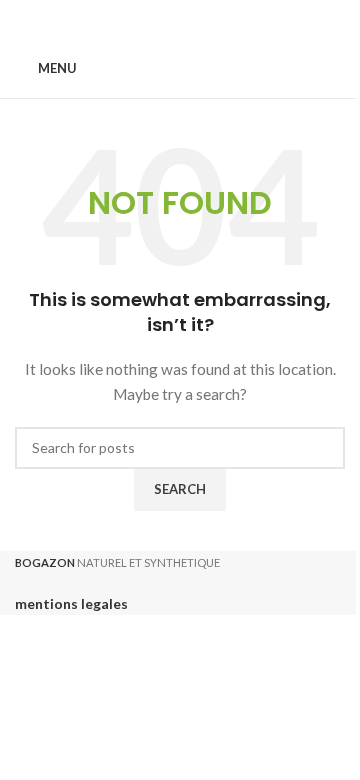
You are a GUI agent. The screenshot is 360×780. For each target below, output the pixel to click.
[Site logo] (180, 67)
